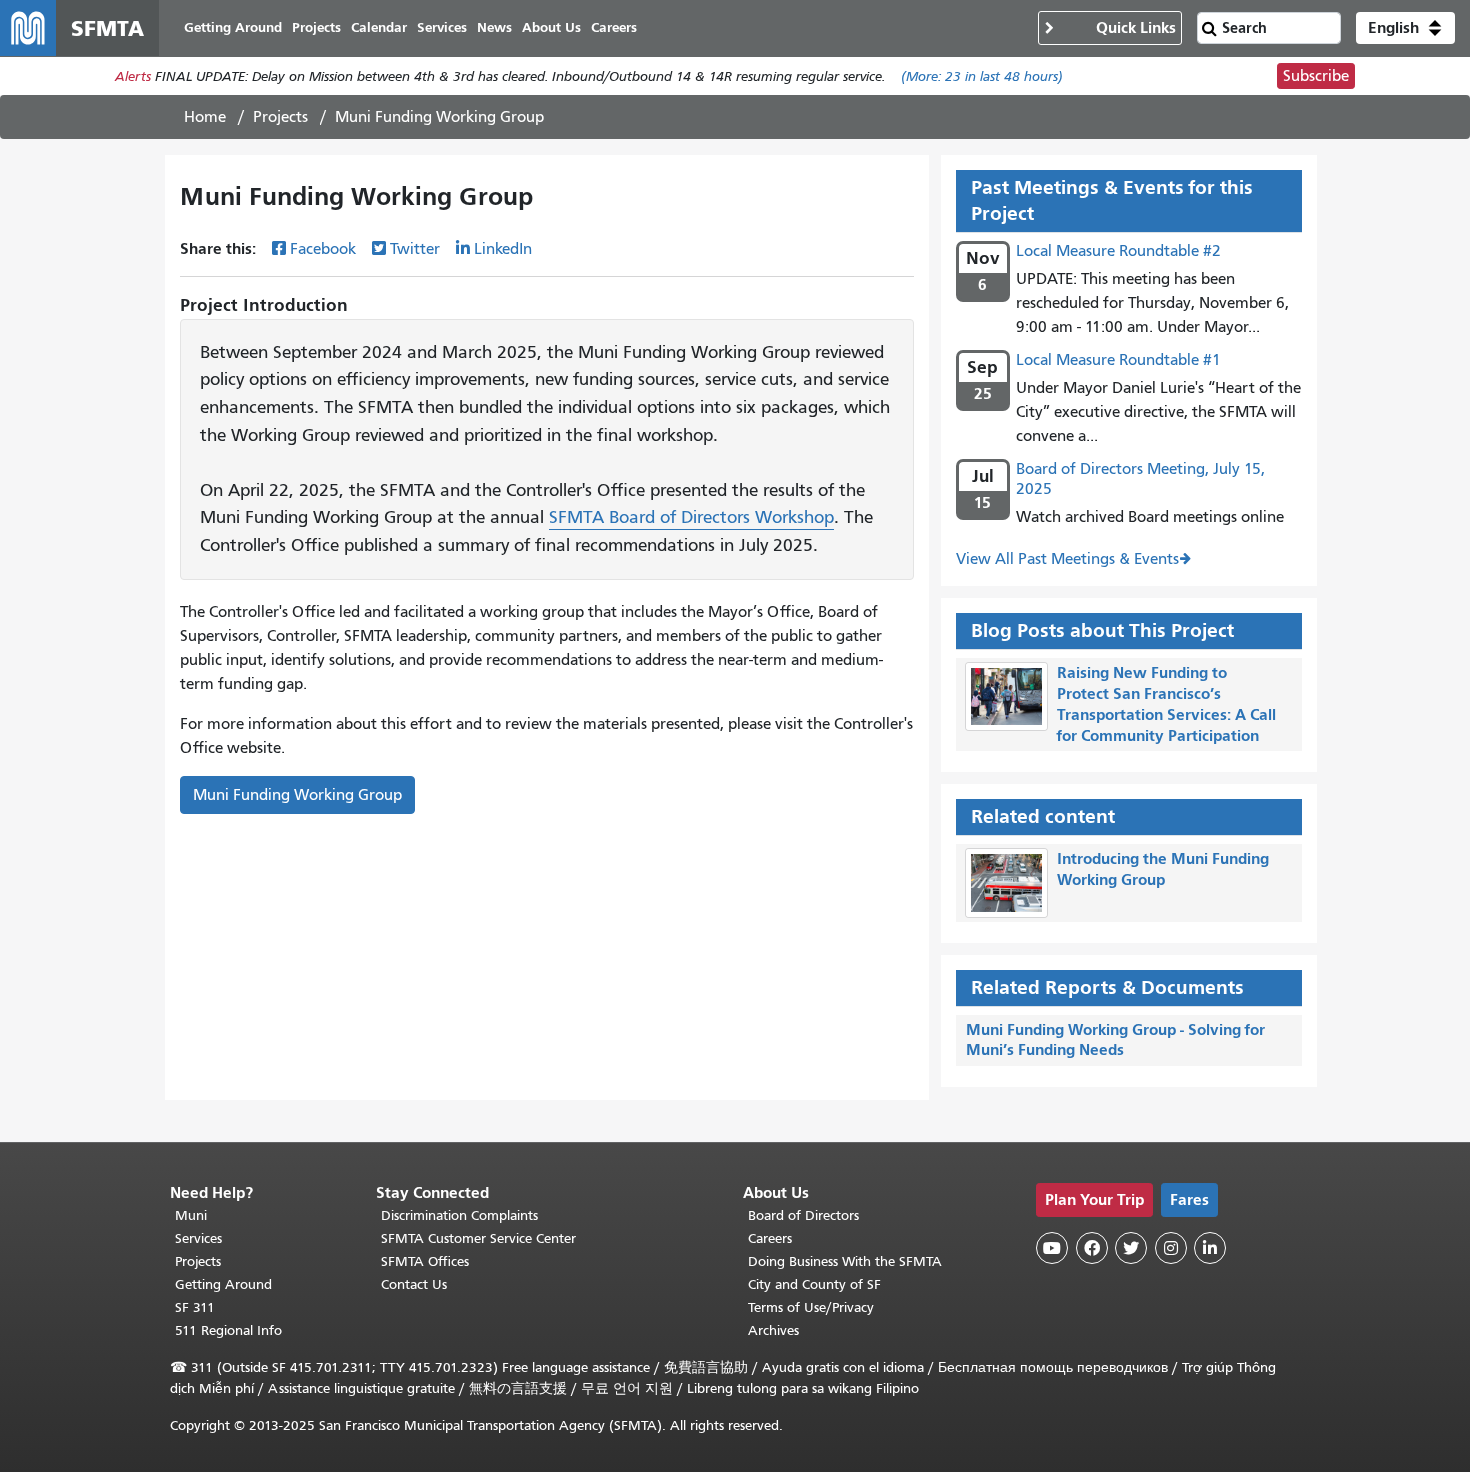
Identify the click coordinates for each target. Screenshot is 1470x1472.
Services (198, 1238)
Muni (191, 1215)
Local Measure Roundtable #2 (1118, 251)
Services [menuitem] (442, 27)
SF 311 (195, 1307)
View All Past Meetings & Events (1067, 559)
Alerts (133, 76)
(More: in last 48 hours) (982, 76)
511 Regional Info (228, 1330)
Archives (773, 1330)
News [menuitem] (494, 27)
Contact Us (414, 1284)
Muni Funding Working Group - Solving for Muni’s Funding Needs (1115, 1040)
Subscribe (1316, 76)
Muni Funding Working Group (297, 795)
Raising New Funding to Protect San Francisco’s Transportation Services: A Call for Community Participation (1166, 703)
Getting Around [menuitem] (233, 27)
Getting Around (223, 1284)
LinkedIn (503, 249)
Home (205, 117)
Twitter (415, 249)
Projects (280, 117)
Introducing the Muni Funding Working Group (1163, 869)
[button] (1405, 28)
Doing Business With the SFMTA (845, 1261)
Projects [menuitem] (316, 27)
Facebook (323, 249)
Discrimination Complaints (459, 1215)
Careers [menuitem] (614, 27)
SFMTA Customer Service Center (478, 1238)
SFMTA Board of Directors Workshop (691, 517)
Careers (770, 1238)
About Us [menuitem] (551, 27)
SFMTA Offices (425, 1261)
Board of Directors (803, 1215)
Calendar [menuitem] (379, 27)
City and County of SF (814, 1284)
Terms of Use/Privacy (811, 1307)
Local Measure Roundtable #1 (1118, 360)
